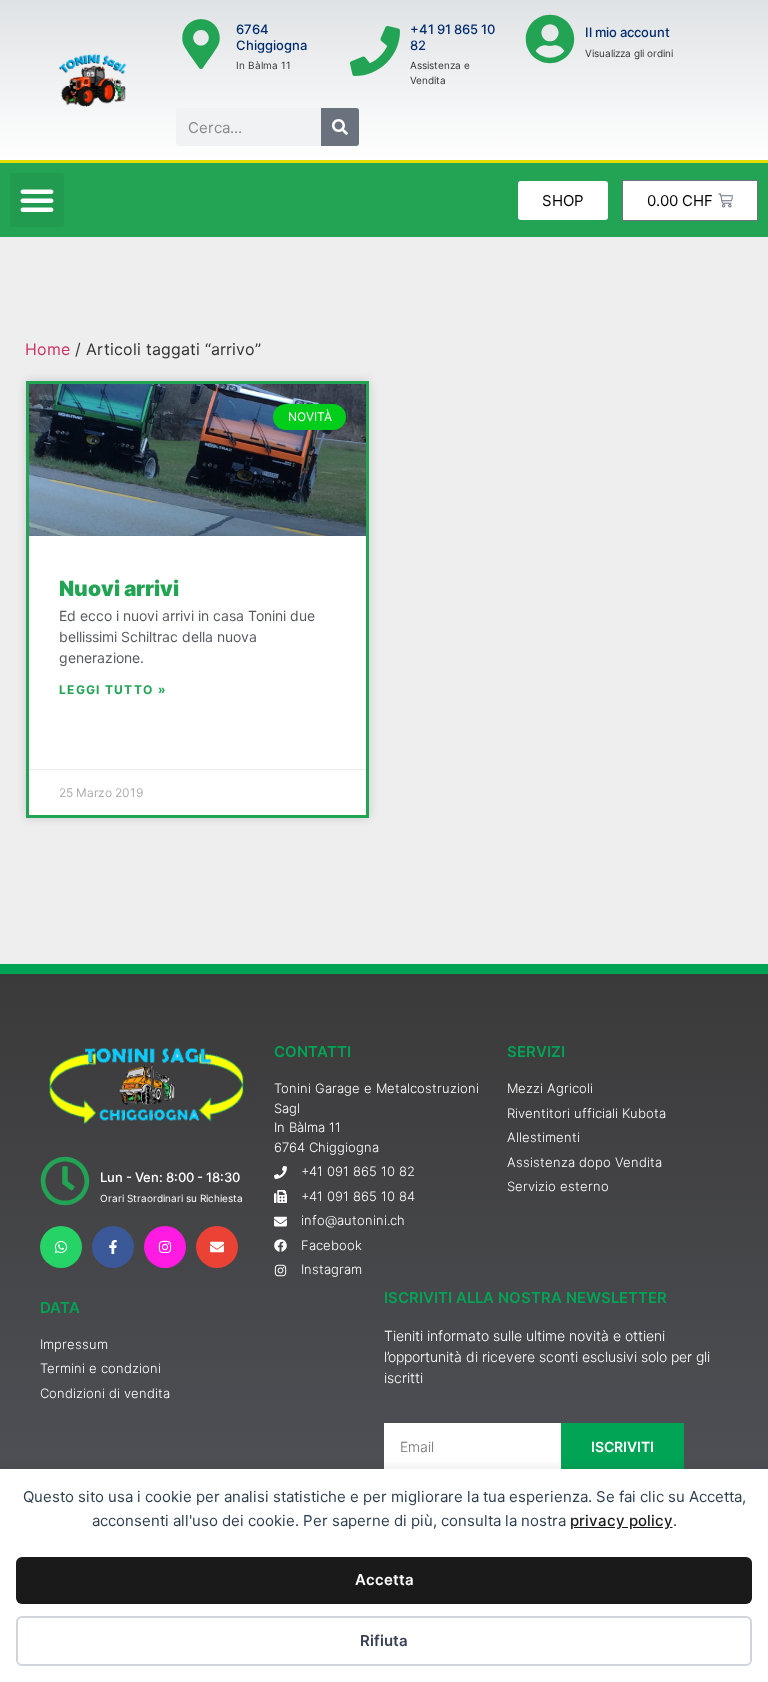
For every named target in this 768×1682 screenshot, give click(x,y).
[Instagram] (165, 1247)
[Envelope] (217, 1247)
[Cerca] (340, 127)
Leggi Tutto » (113, 689)
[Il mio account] (550, 39)
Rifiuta (384, 1640)
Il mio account (627, 32)
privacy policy (621, 1520)
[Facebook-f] (113, 1247)
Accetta (384, 1579)
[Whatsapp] (61, 1247)
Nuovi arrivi (119, 588)
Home (47, 349)
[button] (37, 200)
